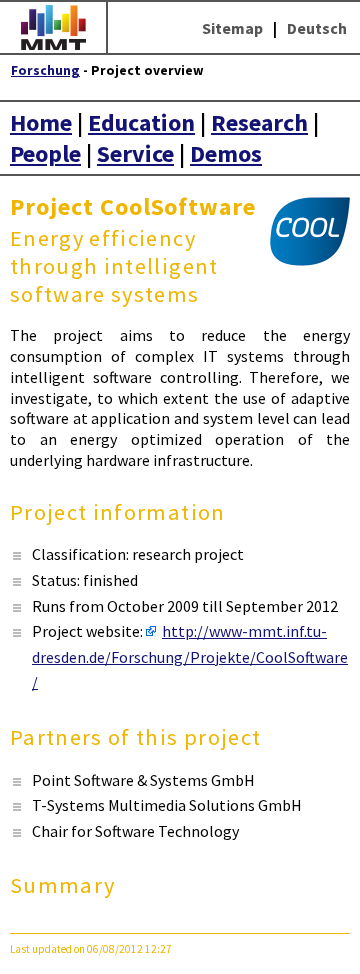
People (45, 153)
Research (259, 122)
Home (41, 122)
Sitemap (232, 28)
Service (135, 153)
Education (141, 122)
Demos (226, 153)
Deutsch (317, 28)
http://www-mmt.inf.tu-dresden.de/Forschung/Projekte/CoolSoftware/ (190, 656)
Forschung (45, 70)
